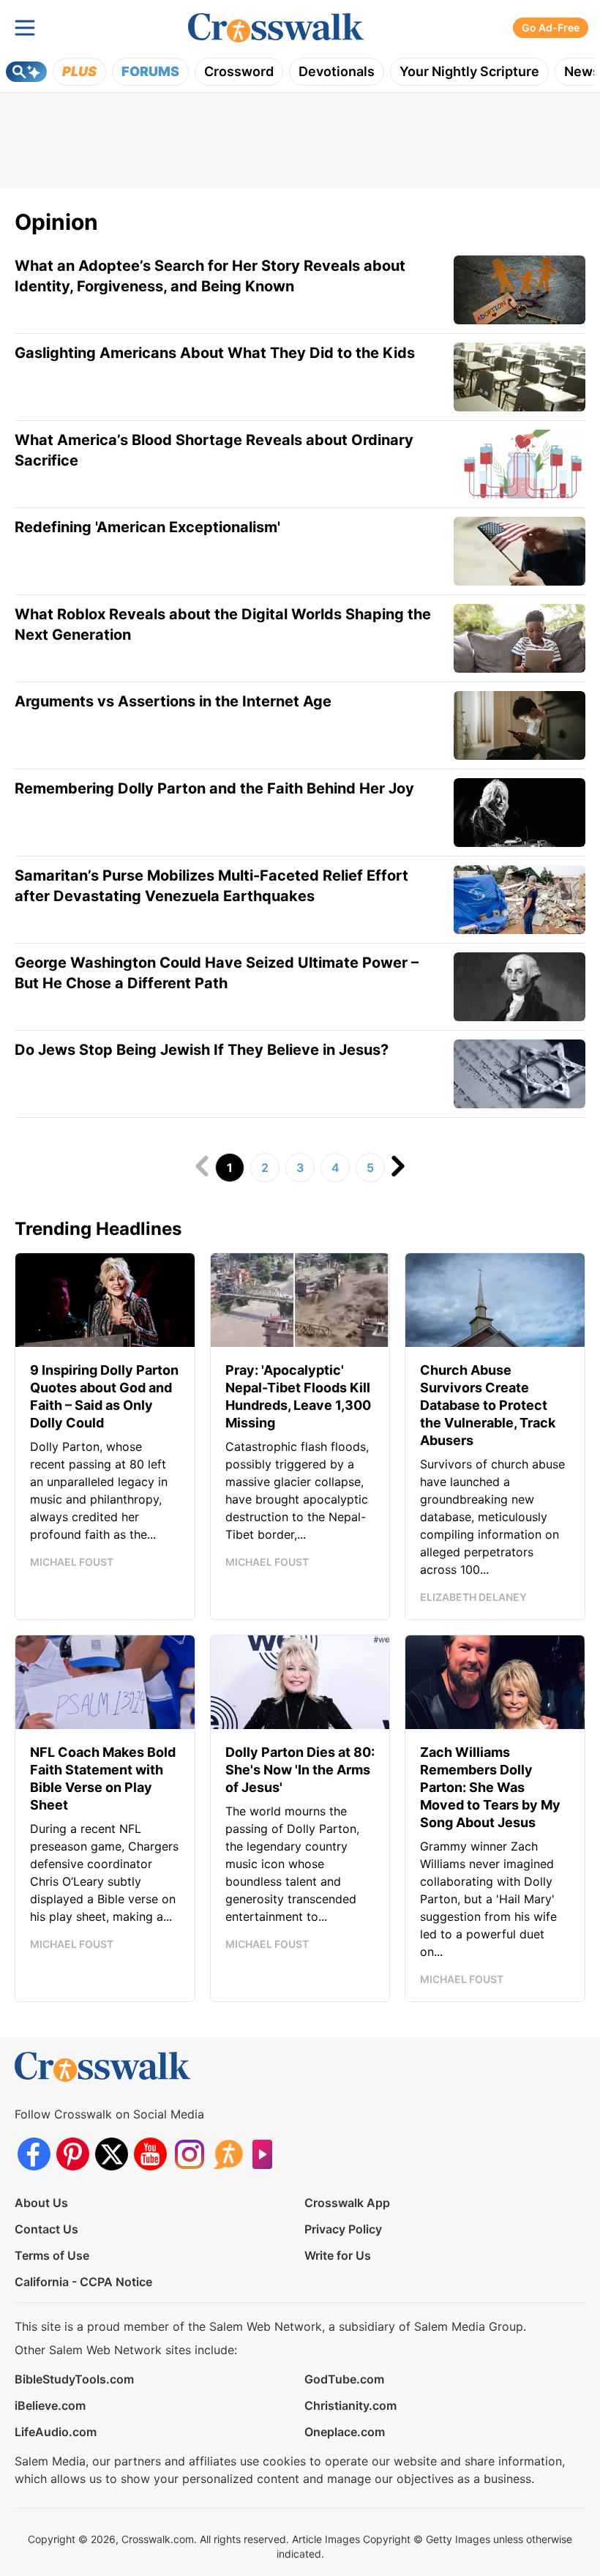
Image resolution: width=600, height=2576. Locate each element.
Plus (79, 71)
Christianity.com (350, 2405)
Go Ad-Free (551, 27)
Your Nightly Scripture (469, 71)
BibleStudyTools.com (74, 2379)
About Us (41, 2203)
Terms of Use (52, 2255)
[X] (112, 2154)
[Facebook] (34, 2154)
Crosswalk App (347, 2203)
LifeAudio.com (56, 2432)
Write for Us (338, 2255)
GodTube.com (344, 2379)
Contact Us (46, 2229)
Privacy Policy (343, 2229)
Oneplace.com (345, 2432)
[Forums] (228, 2154)
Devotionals (337, 71)
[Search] (26, 72)
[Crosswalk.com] (276, 28)
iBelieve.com (50, 2405)
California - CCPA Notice (83, 2282)
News (582, 71)
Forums (150, 71)
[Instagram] (189, 2154)
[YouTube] (150, 2154)
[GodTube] (267, 2154)
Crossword (239, 71)
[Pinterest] (73, 2154)
